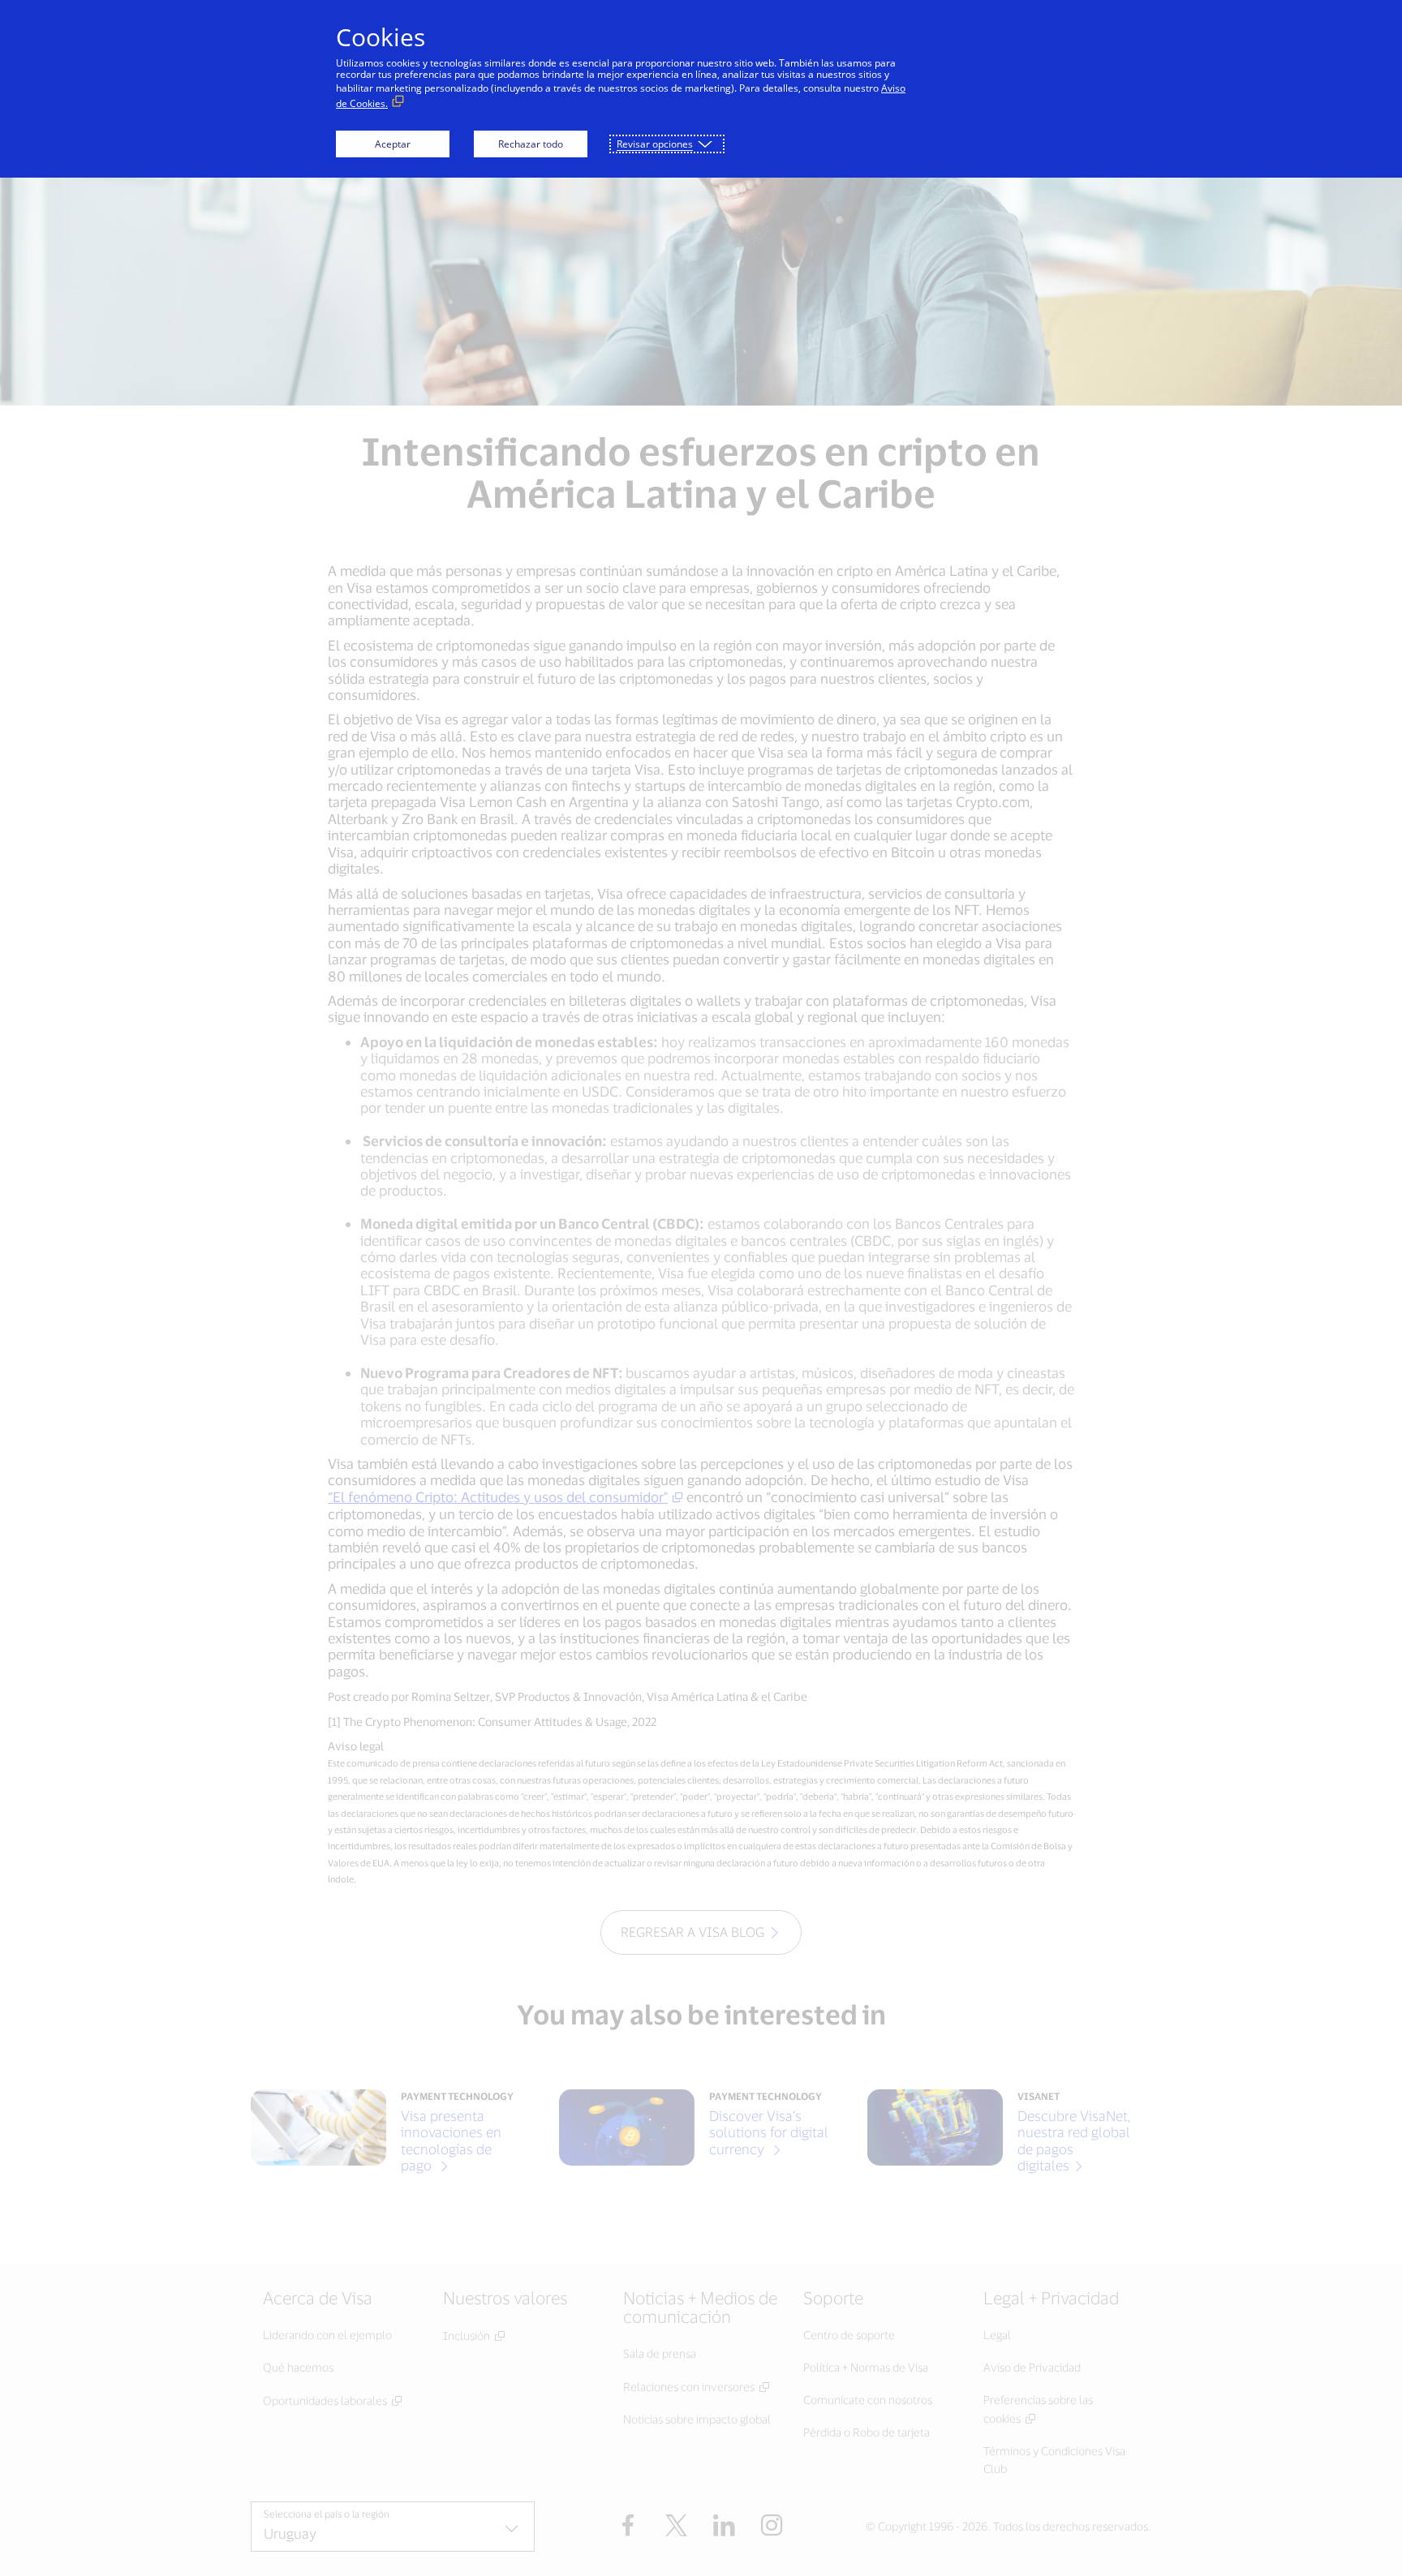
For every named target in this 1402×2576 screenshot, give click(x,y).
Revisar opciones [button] (655, 144)
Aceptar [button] (393, 144)
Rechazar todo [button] (531, 144)
